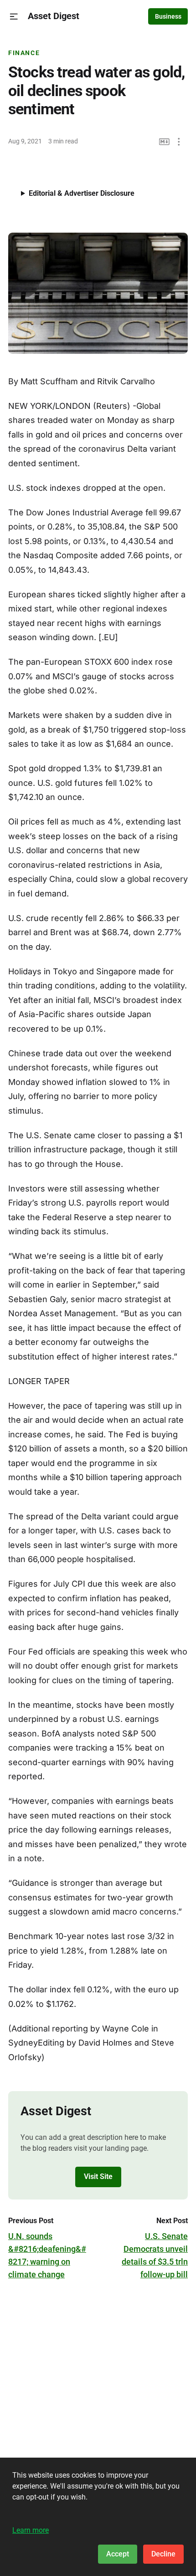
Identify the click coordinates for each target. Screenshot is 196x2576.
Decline (163, 2554)
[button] (14, 17)
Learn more (31, 2530)
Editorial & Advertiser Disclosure (82, 193)
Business (168, 16)
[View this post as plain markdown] (164, 142)
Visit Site (98, 2176)
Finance (24, 53)
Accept (118, 2554)
